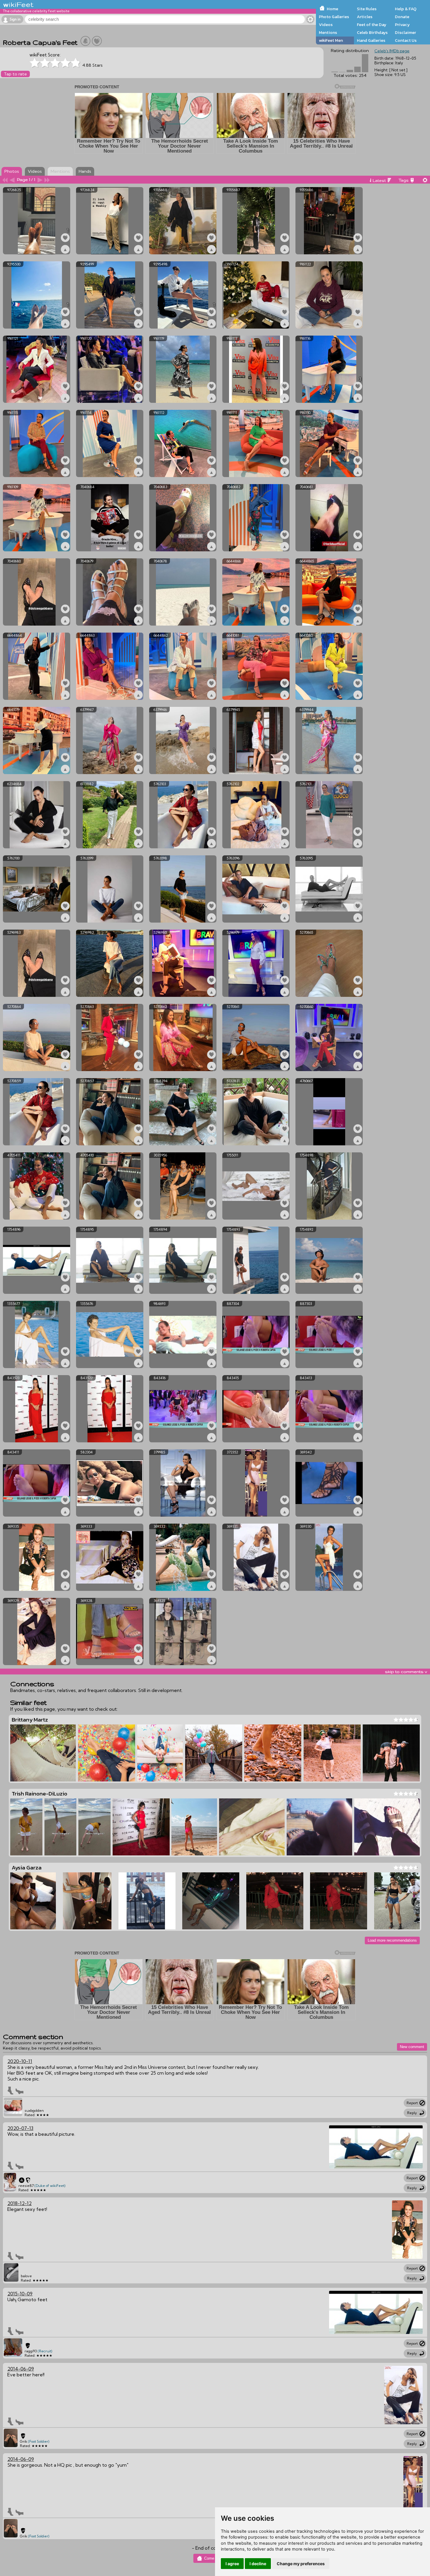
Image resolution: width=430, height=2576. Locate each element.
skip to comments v (406, 1672)
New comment (412, 2047)
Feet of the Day (372, 25)
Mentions (328, 32)
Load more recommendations (392, 1940)
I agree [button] (232, 2564)
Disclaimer (405, 32)
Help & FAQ (406, 9)
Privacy (402, 25)
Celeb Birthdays (372, 32)
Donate (402, 17)
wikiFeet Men (331, 40)
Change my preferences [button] (301, 2564)
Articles (365, 17)
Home (332, 9)
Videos (326, 25)
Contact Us (406, 40)
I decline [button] (258, 2564)
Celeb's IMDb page (392, 51)
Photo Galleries (334, 17)
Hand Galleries (371, 40)
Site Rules (367, 9)
